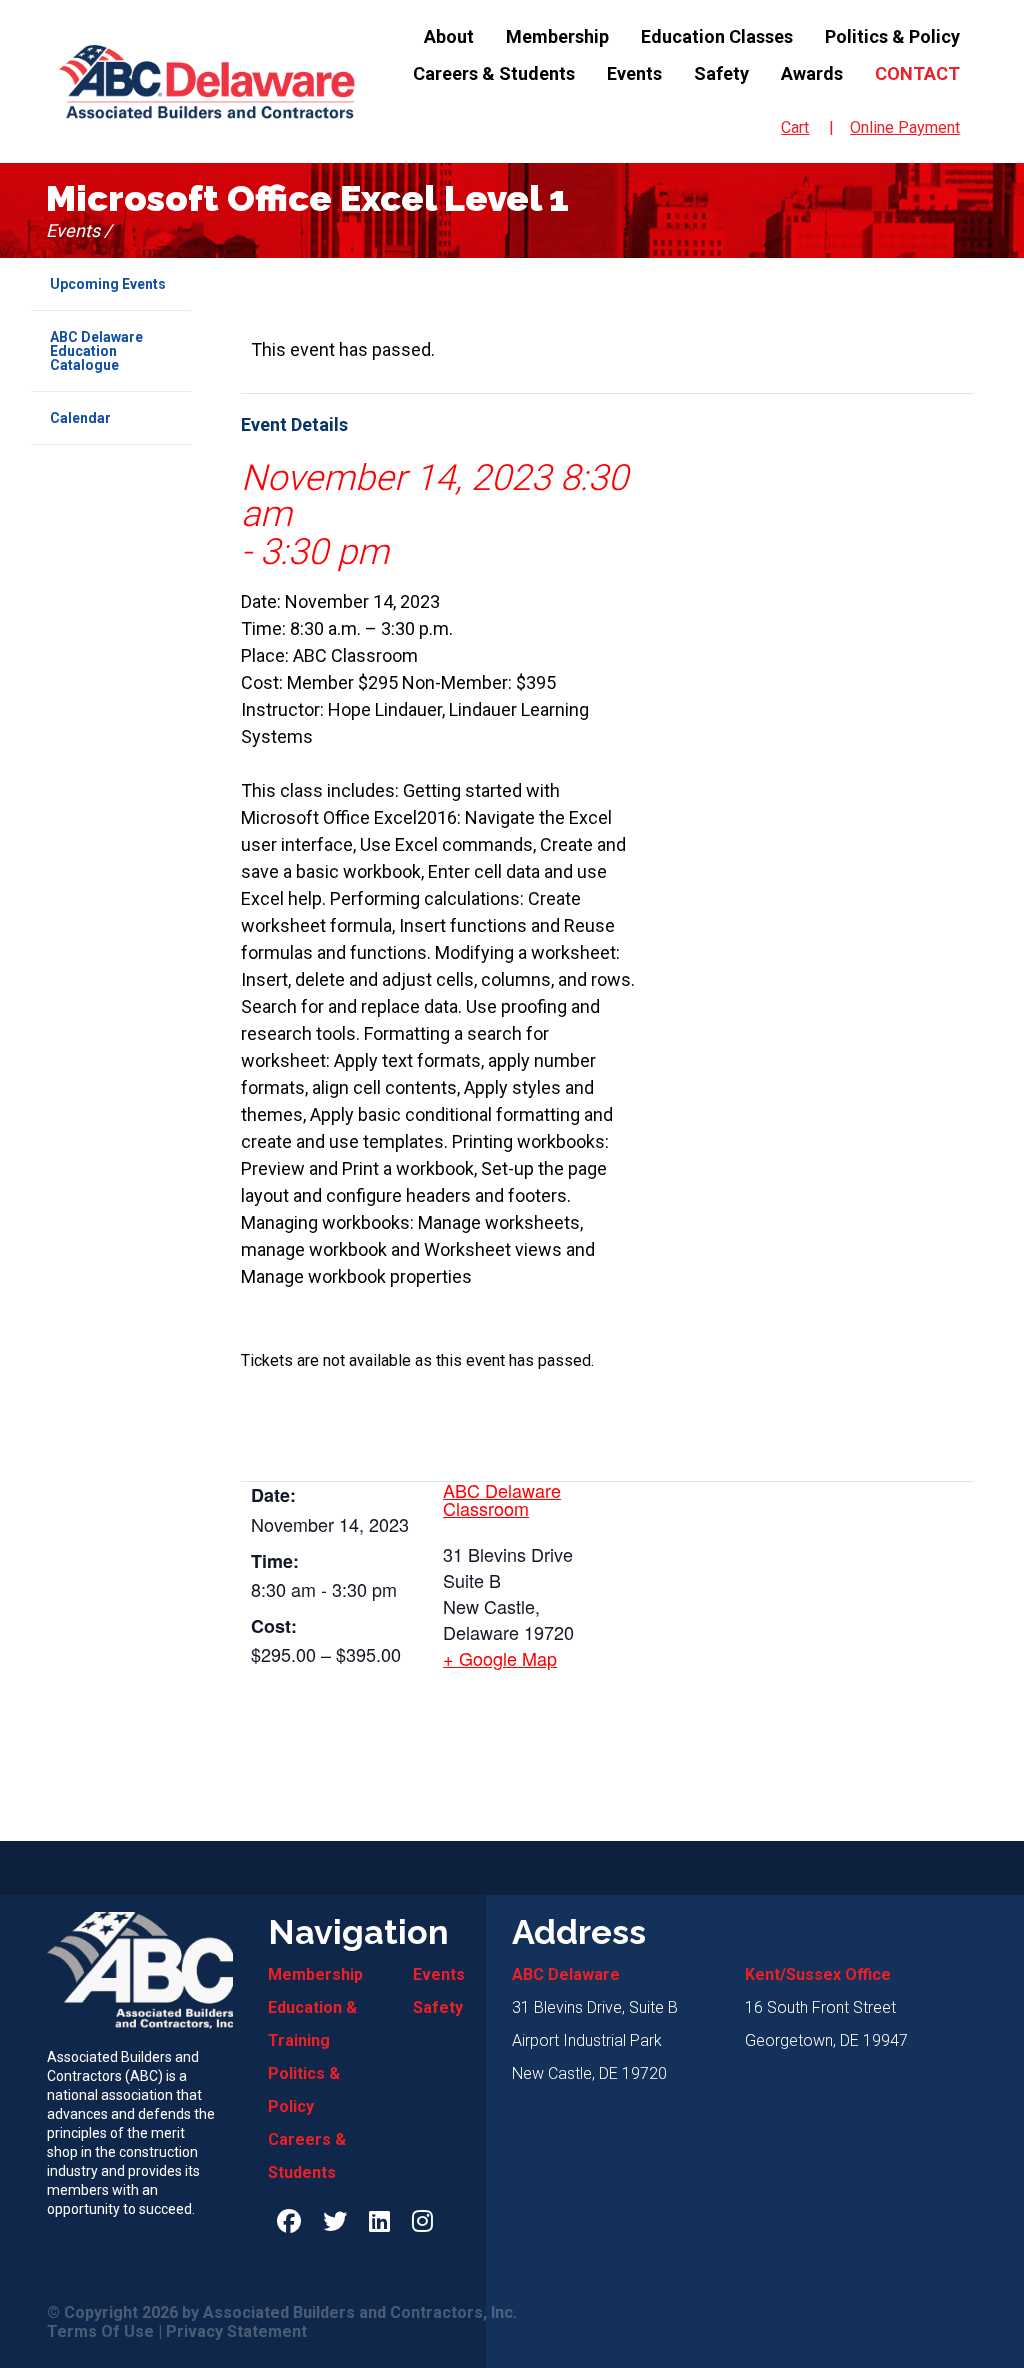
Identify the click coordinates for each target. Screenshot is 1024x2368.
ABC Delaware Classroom (502, 1499)
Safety (721, 73)
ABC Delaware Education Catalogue (96, 351)
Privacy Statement (236, 2332)
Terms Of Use (100, 2332)
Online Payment (905, 127)
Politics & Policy (892, 36)
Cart (795, 127)
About (449, 36)
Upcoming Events (108, 284)
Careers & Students (494, 73)
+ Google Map (500, 1658)
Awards (812, 73)
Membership (557, 36)
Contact (917, 73)
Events (634, 73)
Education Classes (717, 36)
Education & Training (312, 2024)
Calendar (80, 418)
